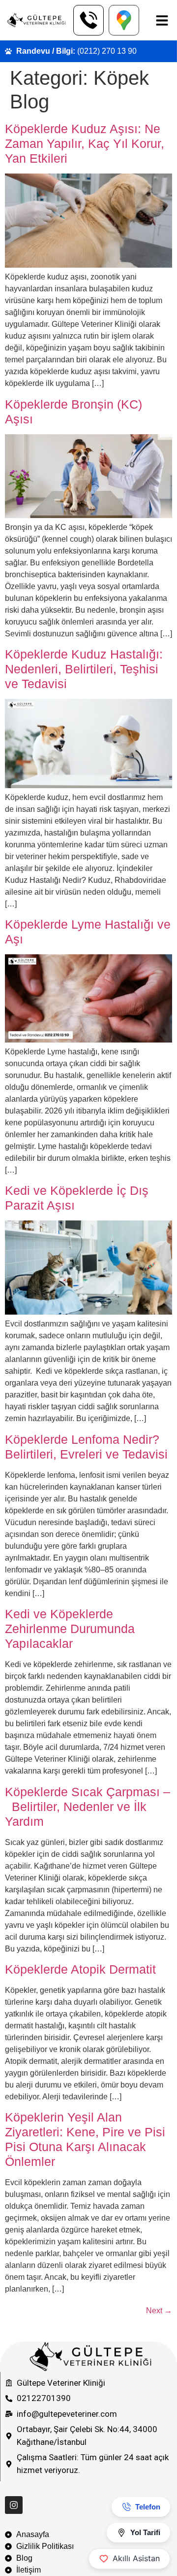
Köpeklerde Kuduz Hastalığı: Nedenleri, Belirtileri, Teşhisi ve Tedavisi (84, 669)
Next (159, 2311)
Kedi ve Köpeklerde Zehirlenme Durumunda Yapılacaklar (70, 1629)
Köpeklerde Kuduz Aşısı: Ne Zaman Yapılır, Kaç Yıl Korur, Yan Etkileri (85, 143)
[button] (162, 20)
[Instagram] (14, 2505)
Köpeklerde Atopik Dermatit (80, 1969)
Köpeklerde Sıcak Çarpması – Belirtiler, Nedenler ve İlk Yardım (88, 1807)
